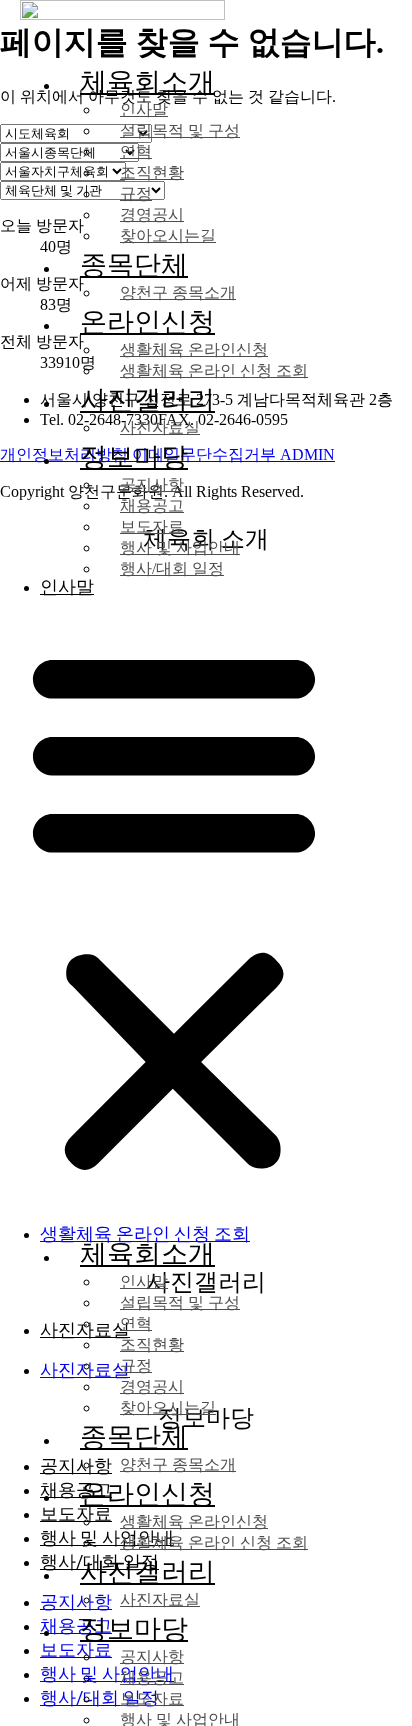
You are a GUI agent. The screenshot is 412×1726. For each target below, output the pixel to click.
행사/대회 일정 (172, 568)
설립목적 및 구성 (180, 130)
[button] (174, 908)
